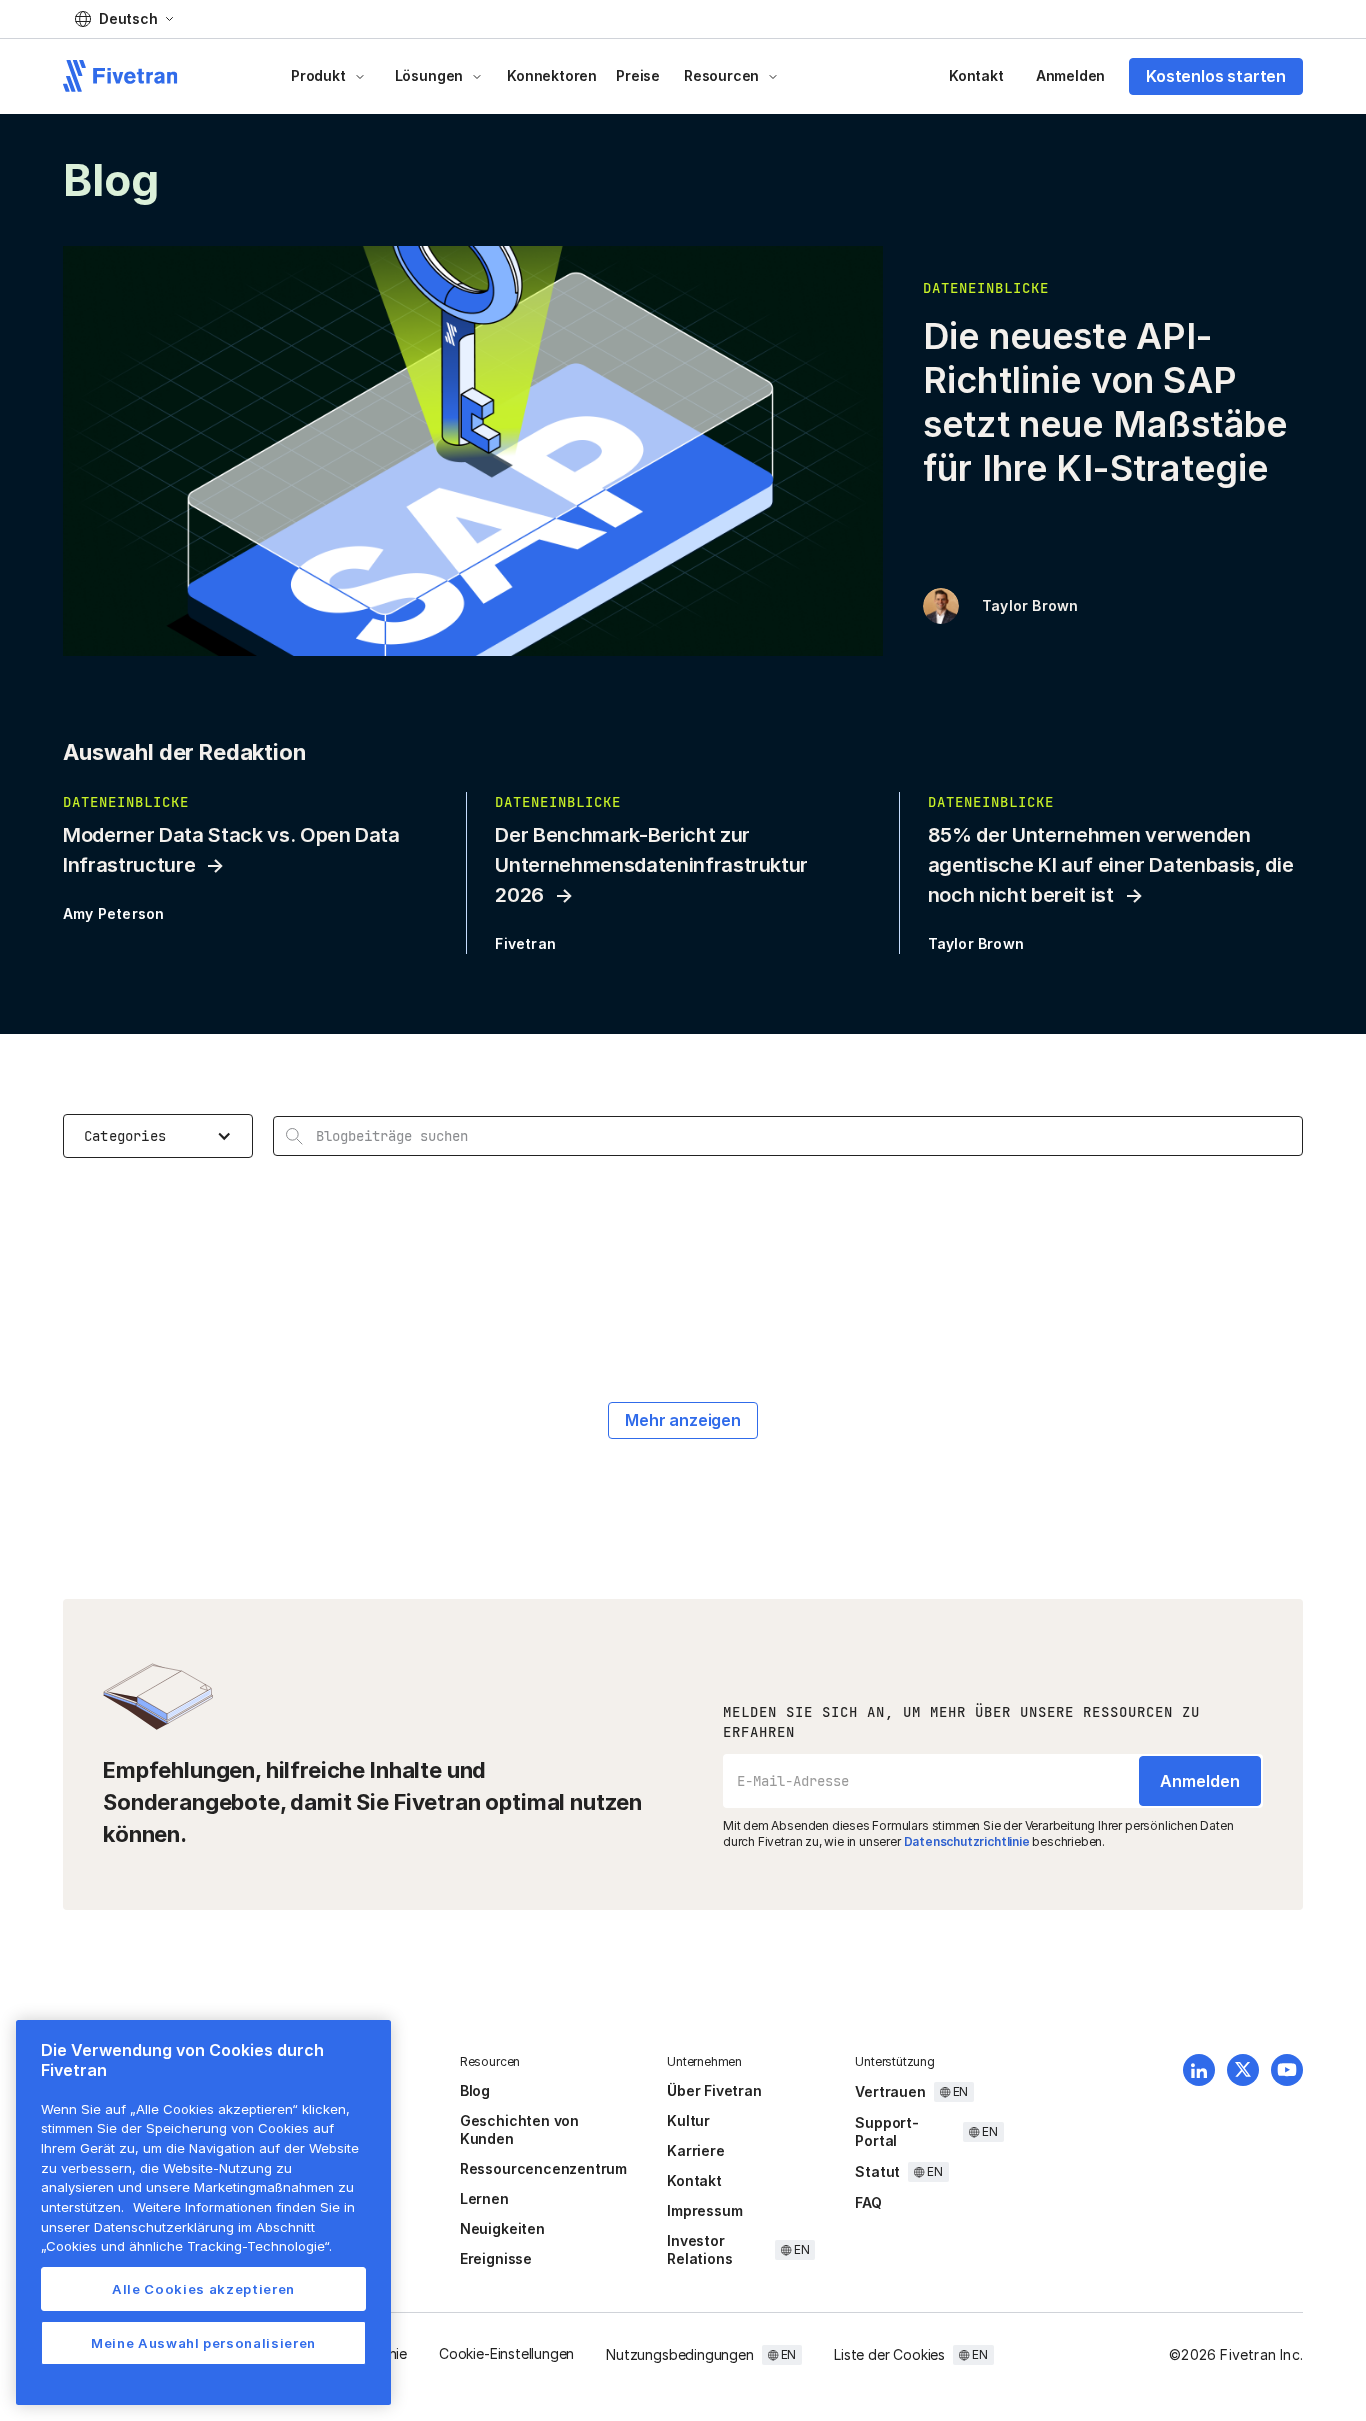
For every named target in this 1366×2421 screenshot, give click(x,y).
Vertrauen (890, 2091)
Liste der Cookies (889, 2354)
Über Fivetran (714, 2090)
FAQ (868, 2202)
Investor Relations (699, 2249)
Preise (638, 75)
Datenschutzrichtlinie (967, 1841)
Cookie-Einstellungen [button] (506, 2353)
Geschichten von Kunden (519, 2129)
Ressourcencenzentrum (543, 2168)
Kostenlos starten (1216, 76)
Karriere (695, 2150)
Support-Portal (886, 2131)
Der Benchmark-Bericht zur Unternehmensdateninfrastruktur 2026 (651, 865)
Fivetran (525, 943)
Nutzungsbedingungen (679, 2354)
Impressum (704, 2210)
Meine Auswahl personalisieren (203, 2343)
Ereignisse (496, 2258)
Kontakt (976, 75)
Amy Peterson (113, 913)
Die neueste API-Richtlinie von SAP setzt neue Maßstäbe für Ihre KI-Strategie (1105, 402)
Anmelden (1070, 75)
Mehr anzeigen (683, 1420)
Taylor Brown (1030, 605)
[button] (124, 19)
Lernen (484, 2198)
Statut (877, 2171)
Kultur (688, 2120)
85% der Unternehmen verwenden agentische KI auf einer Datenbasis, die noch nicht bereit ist (1111, 865)
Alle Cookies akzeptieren (203, 2289)
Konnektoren (552, 75)
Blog (475, 2090)
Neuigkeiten (502, 2228)
